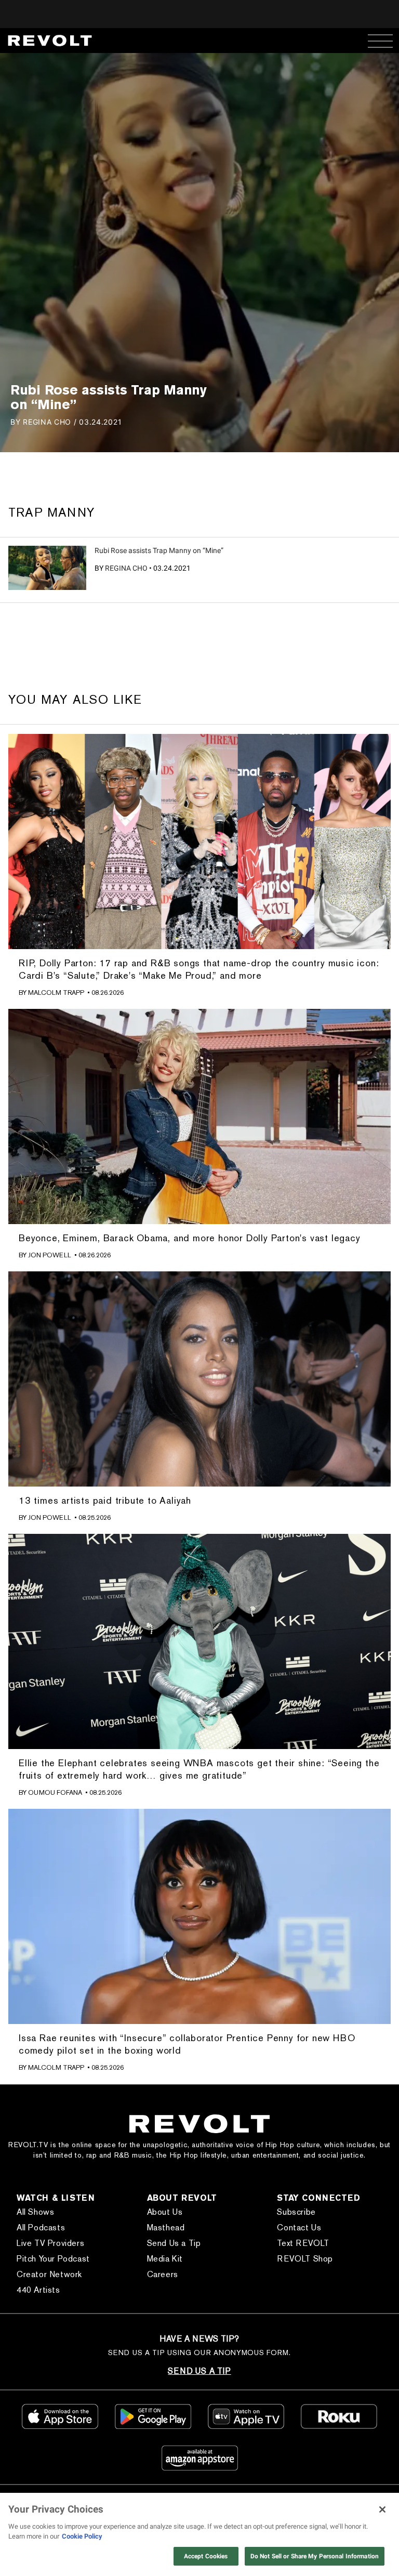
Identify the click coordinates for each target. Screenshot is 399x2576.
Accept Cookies (206, 2556)
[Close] (382, 2509)
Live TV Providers (50, 2243)
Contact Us (299, 2227)
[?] (47, 568)
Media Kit (165, 2259)
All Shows (35, 2212)
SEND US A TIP (199, 2371)
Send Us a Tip (174, 2243)
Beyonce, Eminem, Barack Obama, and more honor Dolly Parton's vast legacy (190, 1238)
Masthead (166, 2227)
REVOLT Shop (305, 2259)
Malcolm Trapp (56, 993)
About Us (165, 2212)
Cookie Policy (82, 2536)
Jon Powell (50, 1255)
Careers (163, 2274)
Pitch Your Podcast (53, 2259)
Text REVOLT (303, 2243)
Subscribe (296, 2212)
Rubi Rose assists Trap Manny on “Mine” (159, 550)
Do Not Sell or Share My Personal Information (315, 2556)
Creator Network (49, 2274)
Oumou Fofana (55, 1792)
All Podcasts (41, 2227)
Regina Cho (126, 568)
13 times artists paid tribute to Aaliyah (105, 1500)
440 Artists (38, 2290)
